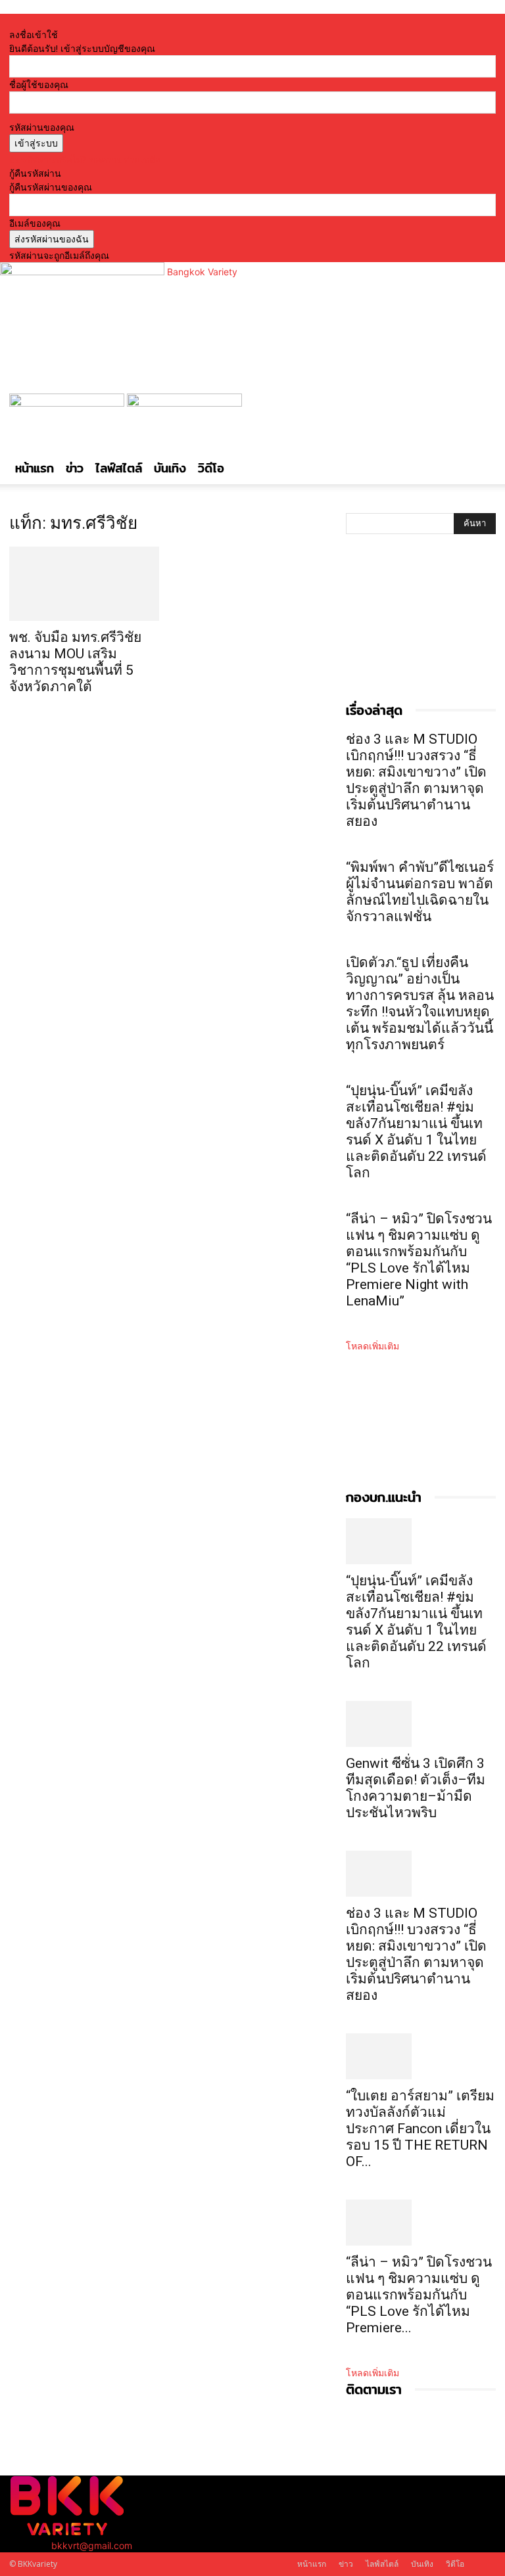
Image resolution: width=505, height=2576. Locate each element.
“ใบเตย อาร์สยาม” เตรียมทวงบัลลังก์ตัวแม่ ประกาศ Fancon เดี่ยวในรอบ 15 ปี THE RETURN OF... (420, 2129)
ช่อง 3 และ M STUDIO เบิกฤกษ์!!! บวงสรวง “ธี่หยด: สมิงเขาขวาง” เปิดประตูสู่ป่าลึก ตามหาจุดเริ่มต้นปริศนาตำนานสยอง (416, 780)
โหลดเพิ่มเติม (373, 1346)
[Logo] (68, 403)
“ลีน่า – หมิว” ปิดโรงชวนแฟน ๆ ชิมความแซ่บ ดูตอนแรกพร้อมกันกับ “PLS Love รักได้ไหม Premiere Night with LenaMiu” (419, 1260)
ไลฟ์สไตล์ (119, 468)
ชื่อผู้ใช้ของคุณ (39, 84)
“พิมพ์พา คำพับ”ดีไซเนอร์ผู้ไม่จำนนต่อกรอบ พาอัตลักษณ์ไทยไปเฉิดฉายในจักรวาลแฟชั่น (420, 892)
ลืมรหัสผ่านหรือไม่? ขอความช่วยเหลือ (85, 159)
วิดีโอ (211, 468)
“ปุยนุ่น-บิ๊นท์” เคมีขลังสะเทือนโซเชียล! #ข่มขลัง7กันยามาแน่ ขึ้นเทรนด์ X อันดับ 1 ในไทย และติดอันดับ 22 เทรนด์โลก (416, 1132)
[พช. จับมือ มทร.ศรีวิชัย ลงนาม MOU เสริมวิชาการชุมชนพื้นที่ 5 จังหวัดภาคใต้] (84, 584)
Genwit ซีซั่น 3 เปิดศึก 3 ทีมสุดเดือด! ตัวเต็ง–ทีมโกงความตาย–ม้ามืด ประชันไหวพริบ (416, 1788)
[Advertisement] (412, 631)
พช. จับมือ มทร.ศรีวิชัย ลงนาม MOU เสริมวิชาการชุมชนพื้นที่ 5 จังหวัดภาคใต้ (75, 662)
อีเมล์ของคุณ (35, 223)
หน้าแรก (35, 468)
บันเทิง (170, 468)
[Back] (154, 21)
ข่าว (75, 468)
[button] (480, 410)
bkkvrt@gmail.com (92, 2545)
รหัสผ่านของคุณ (42, 127)
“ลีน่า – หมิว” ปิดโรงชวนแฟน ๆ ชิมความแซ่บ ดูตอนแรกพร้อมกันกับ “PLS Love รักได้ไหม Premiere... (419, 2295)
